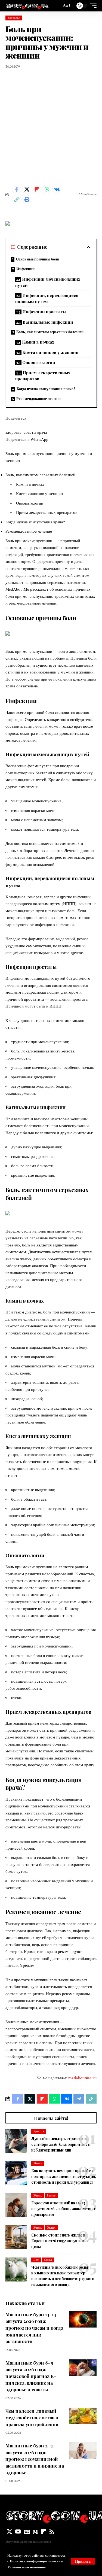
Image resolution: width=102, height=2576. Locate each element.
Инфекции (25, 269)
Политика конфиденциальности (35, 2561)
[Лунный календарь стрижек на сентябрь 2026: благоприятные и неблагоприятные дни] (16, 2141)
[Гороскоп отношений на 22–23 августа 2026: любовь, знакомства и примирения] (16, 2205)
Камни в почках (38, 342)
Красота (39, 2131)
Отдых (51, 2228)
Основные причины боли (38, 259)
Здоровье (14, 18)
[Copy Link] (17, 199)
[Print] (27, 199)
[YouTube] (18, 2532)
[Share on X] (27, 189)
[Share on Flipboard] (37, 189)
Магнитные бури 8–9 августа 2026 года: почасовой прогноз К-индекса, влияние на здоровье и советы (31, 2376)
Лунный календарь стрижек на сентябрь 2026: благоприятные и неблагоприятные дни (61, 2144)
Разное (51, 2195)
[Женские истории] (27, 6)
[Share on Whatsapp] (47, 189)
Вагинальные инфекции (48, 322)
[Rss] (52, 2532)
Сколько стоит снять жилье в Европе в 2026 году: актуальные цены (60, 2241)
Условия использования (27, 2567)
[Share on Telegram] (79, 2099)
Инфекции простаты (44, 312)
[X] (10, 2532)
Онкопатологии (39, 362)
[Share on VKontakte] (57, 189)
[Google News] (27, 2532)
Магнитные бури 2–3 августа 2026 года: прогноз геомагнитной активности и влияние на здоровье (35, 2459)
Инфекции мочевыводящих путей (48, 282)
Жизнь (38, 2163)
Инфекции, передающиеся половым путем (47, 298)
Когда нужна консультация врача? (46, 389)
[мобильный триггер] (92, 6)
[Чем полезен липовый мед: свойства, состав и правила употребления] (83, 2416)
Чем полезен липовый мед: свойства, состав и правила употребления (32, 2418)
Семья (48, 2260)
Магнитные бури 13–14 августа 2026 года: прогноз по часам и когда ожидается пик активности (34, 2328)
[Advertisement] (51, 127)
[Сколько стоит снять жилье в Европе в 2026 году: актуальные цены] (16, 2237)
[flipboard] (44, 2532)
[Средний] (35, 2532)
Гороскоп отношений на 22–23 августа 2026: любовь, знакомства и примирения (64, 2209)
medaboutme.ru (82, 2078)
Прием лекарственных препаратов (43, 376)
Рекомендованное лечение (39, 399)
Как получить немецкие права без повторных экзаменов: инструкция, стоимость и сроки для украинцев (64, 2176)
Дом (36, 2260)
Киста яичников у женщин (50, 352)
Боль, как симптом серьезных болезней (50, 332)
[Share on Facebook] (17, 189)
